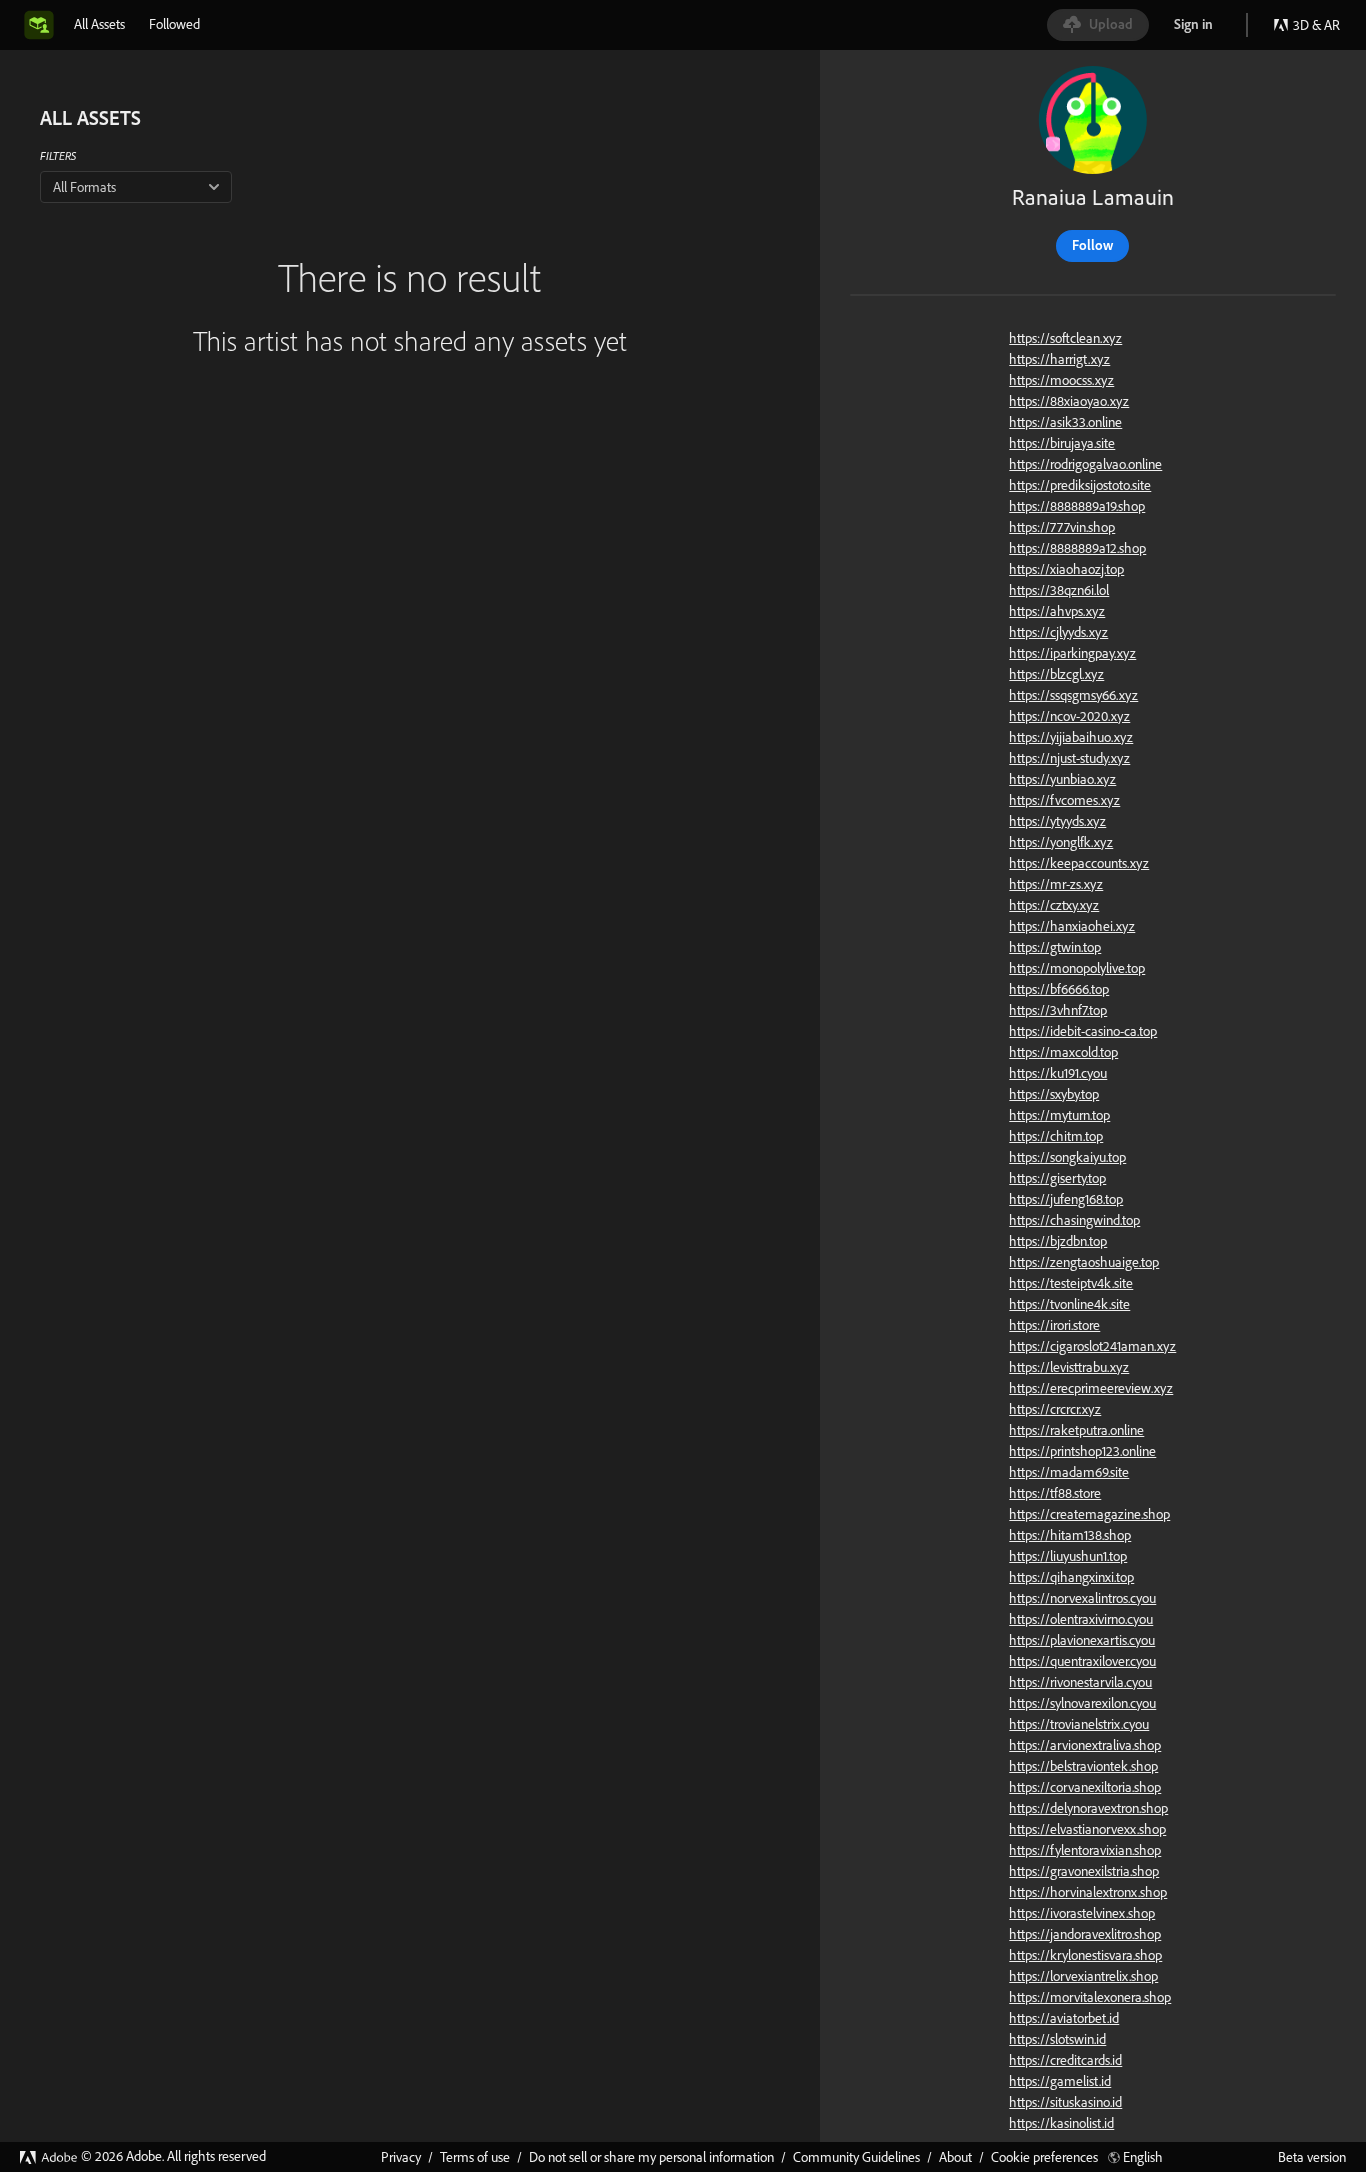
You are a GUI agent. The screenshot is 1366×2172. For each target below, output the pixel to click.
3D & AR (1316, 25)
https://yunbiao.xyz (1062, 779)
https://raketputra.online (1076, 1430)
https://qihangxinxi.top (1071, 1577)
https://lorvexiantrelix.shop (1083, 1976)
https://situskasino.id (1065, 2102)
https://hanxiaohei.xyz (1072, 926)
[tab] (99, 24)
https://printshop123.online (1082, 1451)
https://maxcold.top (1063, 1052)
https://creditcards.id (1065, 2060)
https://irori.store (1054, 1325)
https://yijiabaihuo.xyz (1071, 737)
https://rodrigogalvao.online (1085, 464)
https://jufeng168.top (1066, 1199)
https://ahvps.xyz (1057, 611)
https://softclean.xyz (1065, 338)
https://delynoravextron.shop (1088, 1808)
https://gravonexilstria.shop (1084, 1871)
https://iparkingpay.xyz (1072, 653)
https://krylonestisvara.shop (1085, 1955)
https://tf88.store (1055, 1493)
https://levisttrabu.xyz (1069, 1367)
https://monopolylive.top (1077, 968)
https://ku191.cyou (1058, 1073)
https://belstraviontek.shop (1083, 1766)
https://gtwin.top (1055, 947)
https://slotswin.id (1057, 2039)
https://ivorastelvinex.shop (1082, 1913)
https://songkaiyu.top (1067, 1157)
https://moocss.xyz (1061, 380)
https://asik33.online (1065, 422)
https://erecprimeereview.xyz (1091, 1388)
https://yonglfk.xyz (1061, 842)
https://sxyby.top (1054, 1094)
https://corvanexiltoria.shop (1085, 1787)
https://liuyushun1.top (1068, 1556)
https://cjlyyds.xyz (1058, 632)
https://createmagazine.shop (1089, 1514)
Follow (1092, 245)
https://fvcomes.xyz (1064, 800)
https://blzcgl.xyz (1056, 674)
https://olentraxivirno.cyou (1081, 1619)
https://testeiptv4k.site (1071, 1283)
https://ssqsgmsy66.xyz (1073, 695)
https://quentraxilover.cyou (1082, 1661)
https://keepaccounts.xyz (1079, 863)
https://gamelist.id (1060, 2081)
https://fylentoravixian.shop (1085, 1850)
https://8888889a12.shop (1077, 548)
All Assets (99, 24)
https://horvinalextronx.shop (1088, 1892)
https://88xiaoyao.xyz (1069, 401)
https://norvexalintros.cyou (1082, 1598)
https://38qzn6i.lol (1059, 590)
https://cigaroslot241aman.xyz (1092, 1346)
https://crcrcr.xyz (1055, 1409)
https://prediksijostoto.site (1080, 485)
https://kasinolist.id (1061, 2123)
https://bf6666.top (1059, 989)
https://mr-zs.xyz (1056, 884)
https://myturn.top (1059, 1115)
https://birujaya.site (1062, 443)
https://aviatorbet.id (1064, 2018)
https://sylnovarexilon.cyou (1082, 1703)
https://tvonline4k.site (1069, 1304)
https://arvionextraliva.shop (1085, 1745)
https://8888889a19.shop (1077, 506)
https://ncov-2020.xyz (1069, 716)
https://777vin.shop (1062, 527)
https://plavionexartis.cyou (1082, 1640)
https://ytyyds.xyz (1057, 821)
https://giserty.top (1057, 1178)
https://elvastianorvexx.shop (1087, 1829)
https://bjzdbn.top (1058, 1241)
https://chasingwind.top (1074, 1220)
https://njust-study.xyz (1069, 758)
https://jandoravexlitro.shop (1085, 1934)
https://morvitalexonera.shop (1090, 1997)
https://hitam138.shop (1070, 1535)
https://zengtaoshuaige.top (1084, 1262)
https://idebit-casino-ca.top (1083, 1031)
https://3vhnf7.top (1058, 1010)
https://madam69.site (1069, 1472)
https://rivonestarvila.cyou (1080, 1682)
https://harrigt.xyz (1059, 359)
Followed (174, 24)
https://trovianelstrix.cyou (1079, 1724)
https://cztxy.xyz (1054, 905)
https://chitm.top (1056, 1136)
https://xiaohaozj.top (1066, 569)
